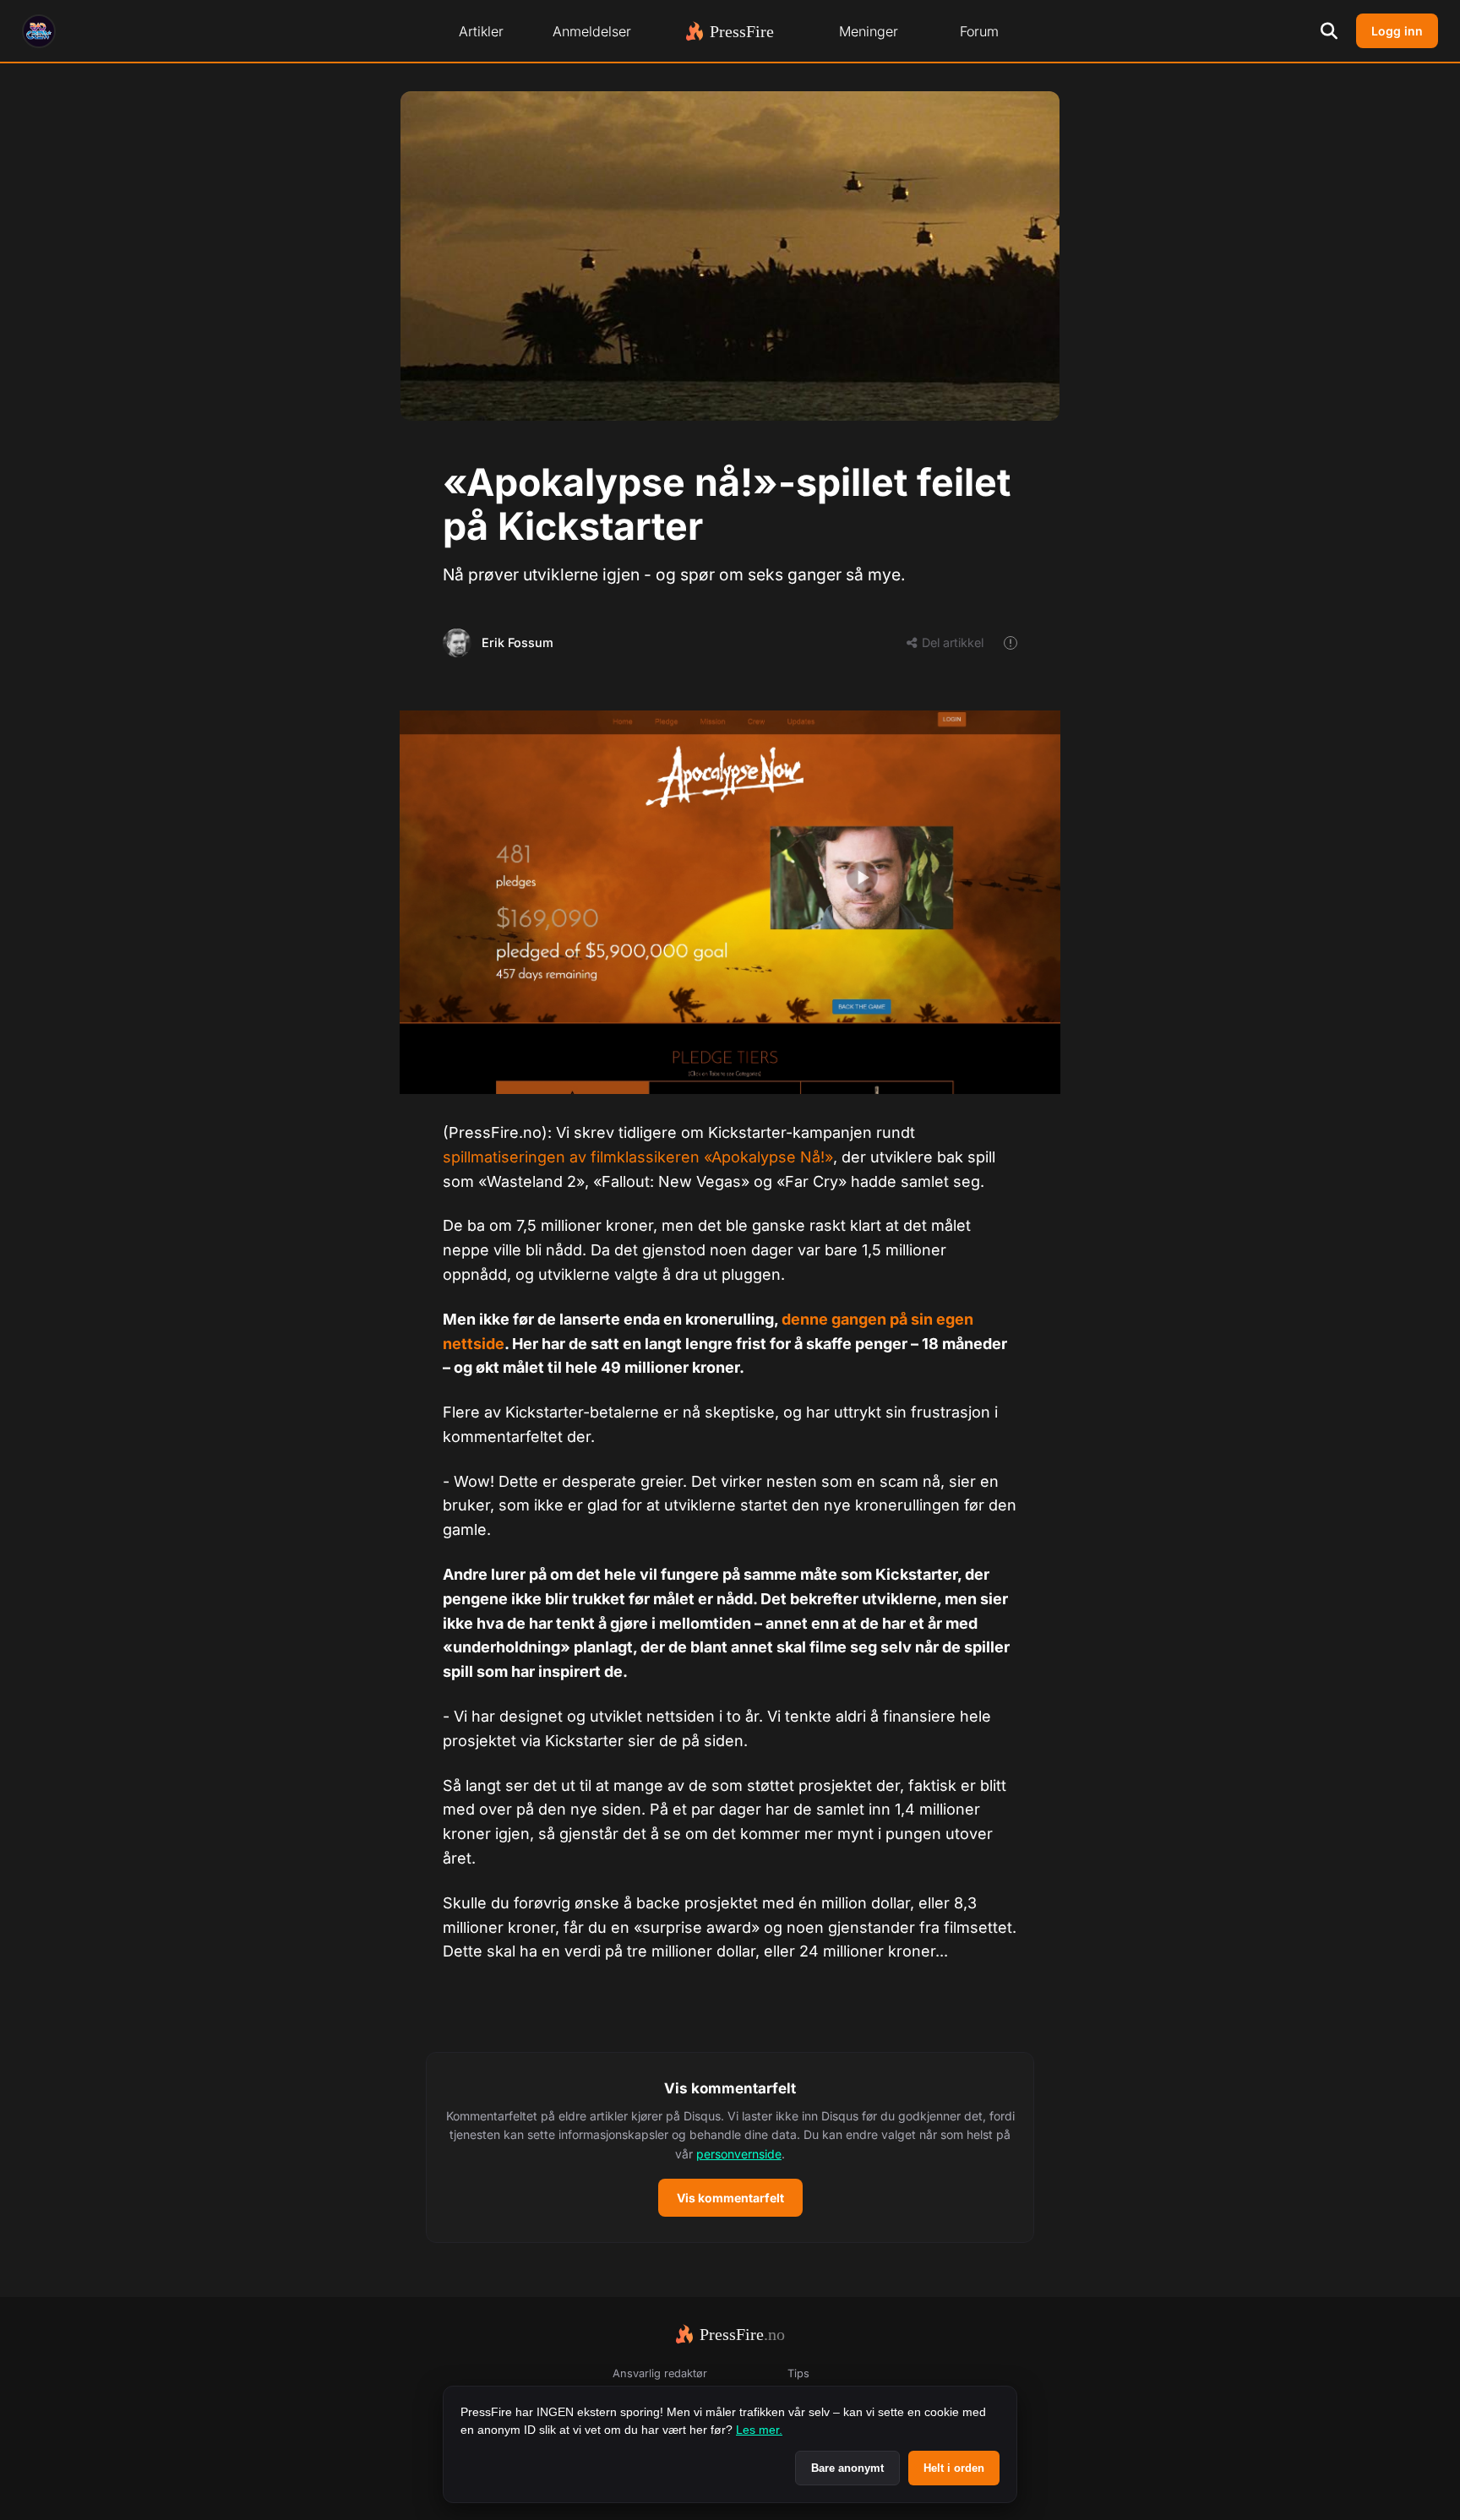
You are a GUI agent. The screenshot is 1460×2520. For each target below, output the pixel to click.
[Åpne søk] (1329, 31)
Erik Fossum (518, 642)
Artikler (481, 31)
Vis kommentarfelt (730, 2198)
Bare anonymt (847, 2468)
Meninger (869, 31)
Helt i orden (954, 2468)
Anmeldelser (592, 31)
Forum (979, 31)
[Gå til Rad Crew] (39, 31)
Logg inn (1397, 31)
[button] (730, 2147)
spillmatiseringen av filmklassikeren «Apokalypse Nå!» (638, 1157)
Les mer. (759, 2430)
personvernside (739, 2154)
